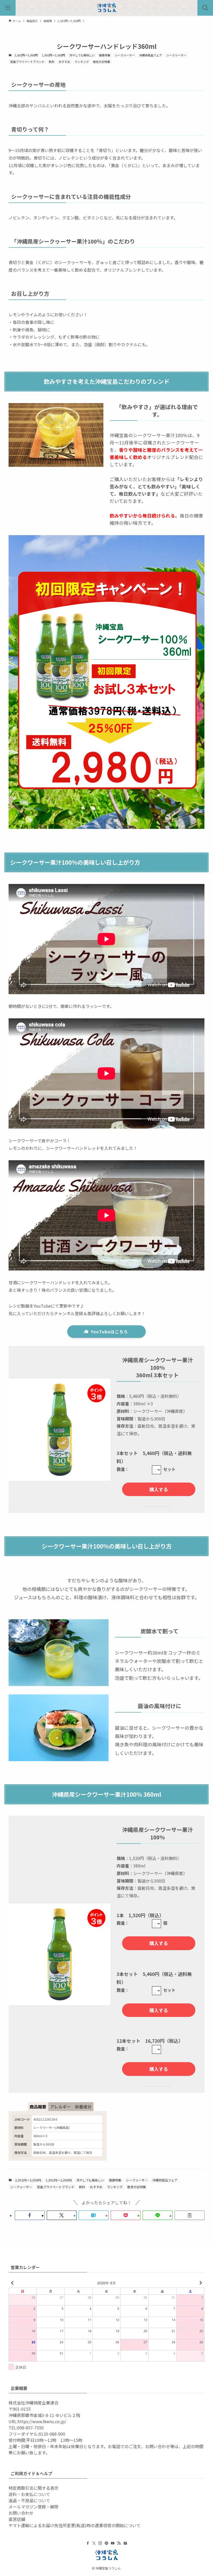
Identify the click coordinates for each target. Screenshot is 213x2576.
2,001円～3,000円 (26, 55)
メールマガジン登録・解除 (34, 2507)
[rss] (119, 2543)
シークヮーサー (125, 55)
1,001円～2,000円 (53, 55)
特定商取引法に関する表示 (34, 2488)
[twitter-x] (94, 2543)
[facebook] (88, 2543)
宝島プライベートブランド (27, 62)
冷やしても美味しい (82, 55)
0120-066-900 (52, 2434)
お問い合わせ (21, 2513)
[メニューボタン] (8, 8)
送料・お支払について (29, 2494)
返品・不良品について (29, 2500)
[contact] (125, 2543)
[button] (30, 2215)
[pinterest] (106, 2543)
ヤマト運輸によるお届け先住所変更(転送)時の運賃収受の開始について (75, 2525)
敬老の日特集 (102, 62)
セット (169, 1469)
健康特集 (105, 55)
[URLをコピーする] (189, 2215)
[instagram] (100, 2543)
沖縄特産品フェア (150, 55)
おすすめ (64, 62)
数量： (123, 1469)
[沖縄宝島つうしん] (106, 8)
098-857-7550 (30, 2428)
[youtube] (113, 2543)
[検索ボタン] (205, 8)
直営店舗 (17, 2519)
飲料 (52, 62)
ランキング (82, 62)
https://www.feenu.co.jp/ (42, 2421)
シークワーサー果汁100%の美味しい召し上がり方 (75, 862)
